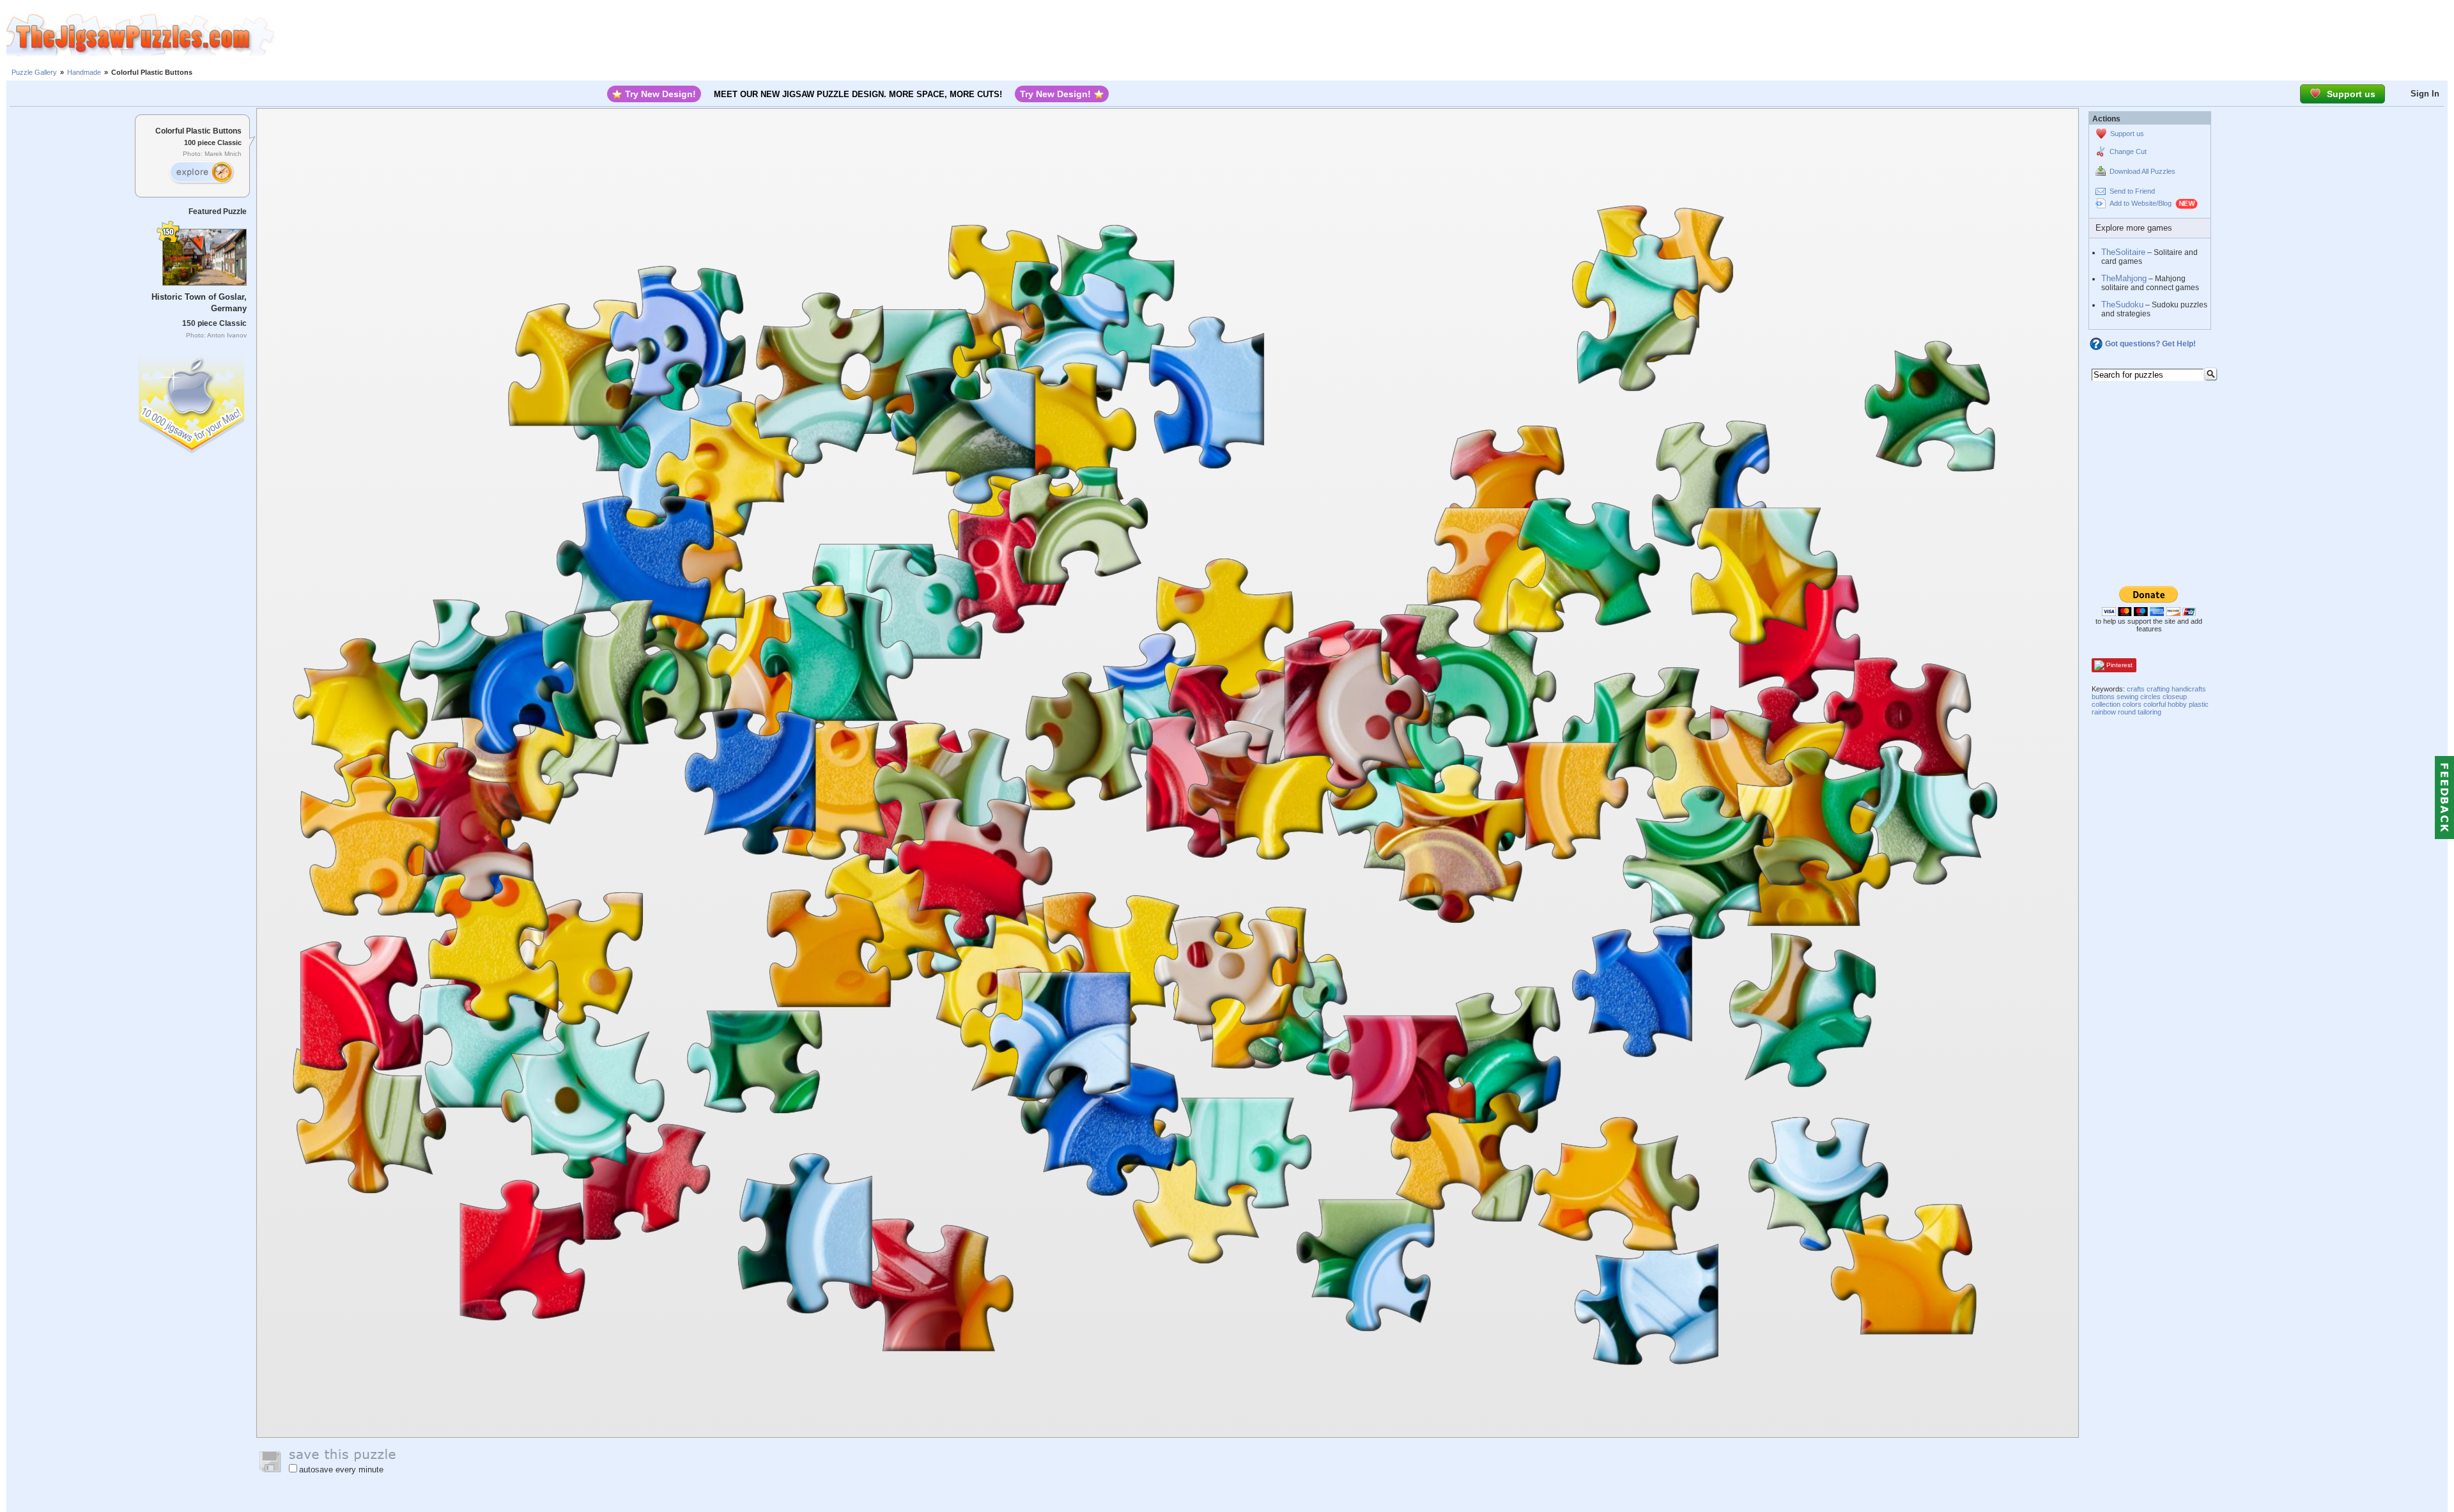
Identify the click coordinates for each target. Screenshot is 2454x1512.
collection (2106, 704)
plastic (2199, 704)
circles (2150, 697)
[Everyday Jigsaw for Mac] (192, 402)
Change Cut (2128, 151)
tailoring (2149, 712)
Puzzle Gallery (34, 72)
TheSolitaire (2123, 252)
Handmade (84, 72)
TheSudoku (2122, 305)
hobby (2177, 704)
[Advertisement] (1364, 35)
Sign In (2425, 94)
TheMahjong (2124, 278)
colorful (2155, 704)
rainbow (2104, 712)
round (2127, 712)
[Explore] (201, 173)
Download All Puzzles (2142, 171)
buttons (2103, 697)
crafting (2158, 689)
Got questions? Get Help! (2150, 344)
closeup (2175, 697)
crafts (2136, 689)
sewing (2127, 697)
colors (2132, 704)
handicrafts (2189, 689)
